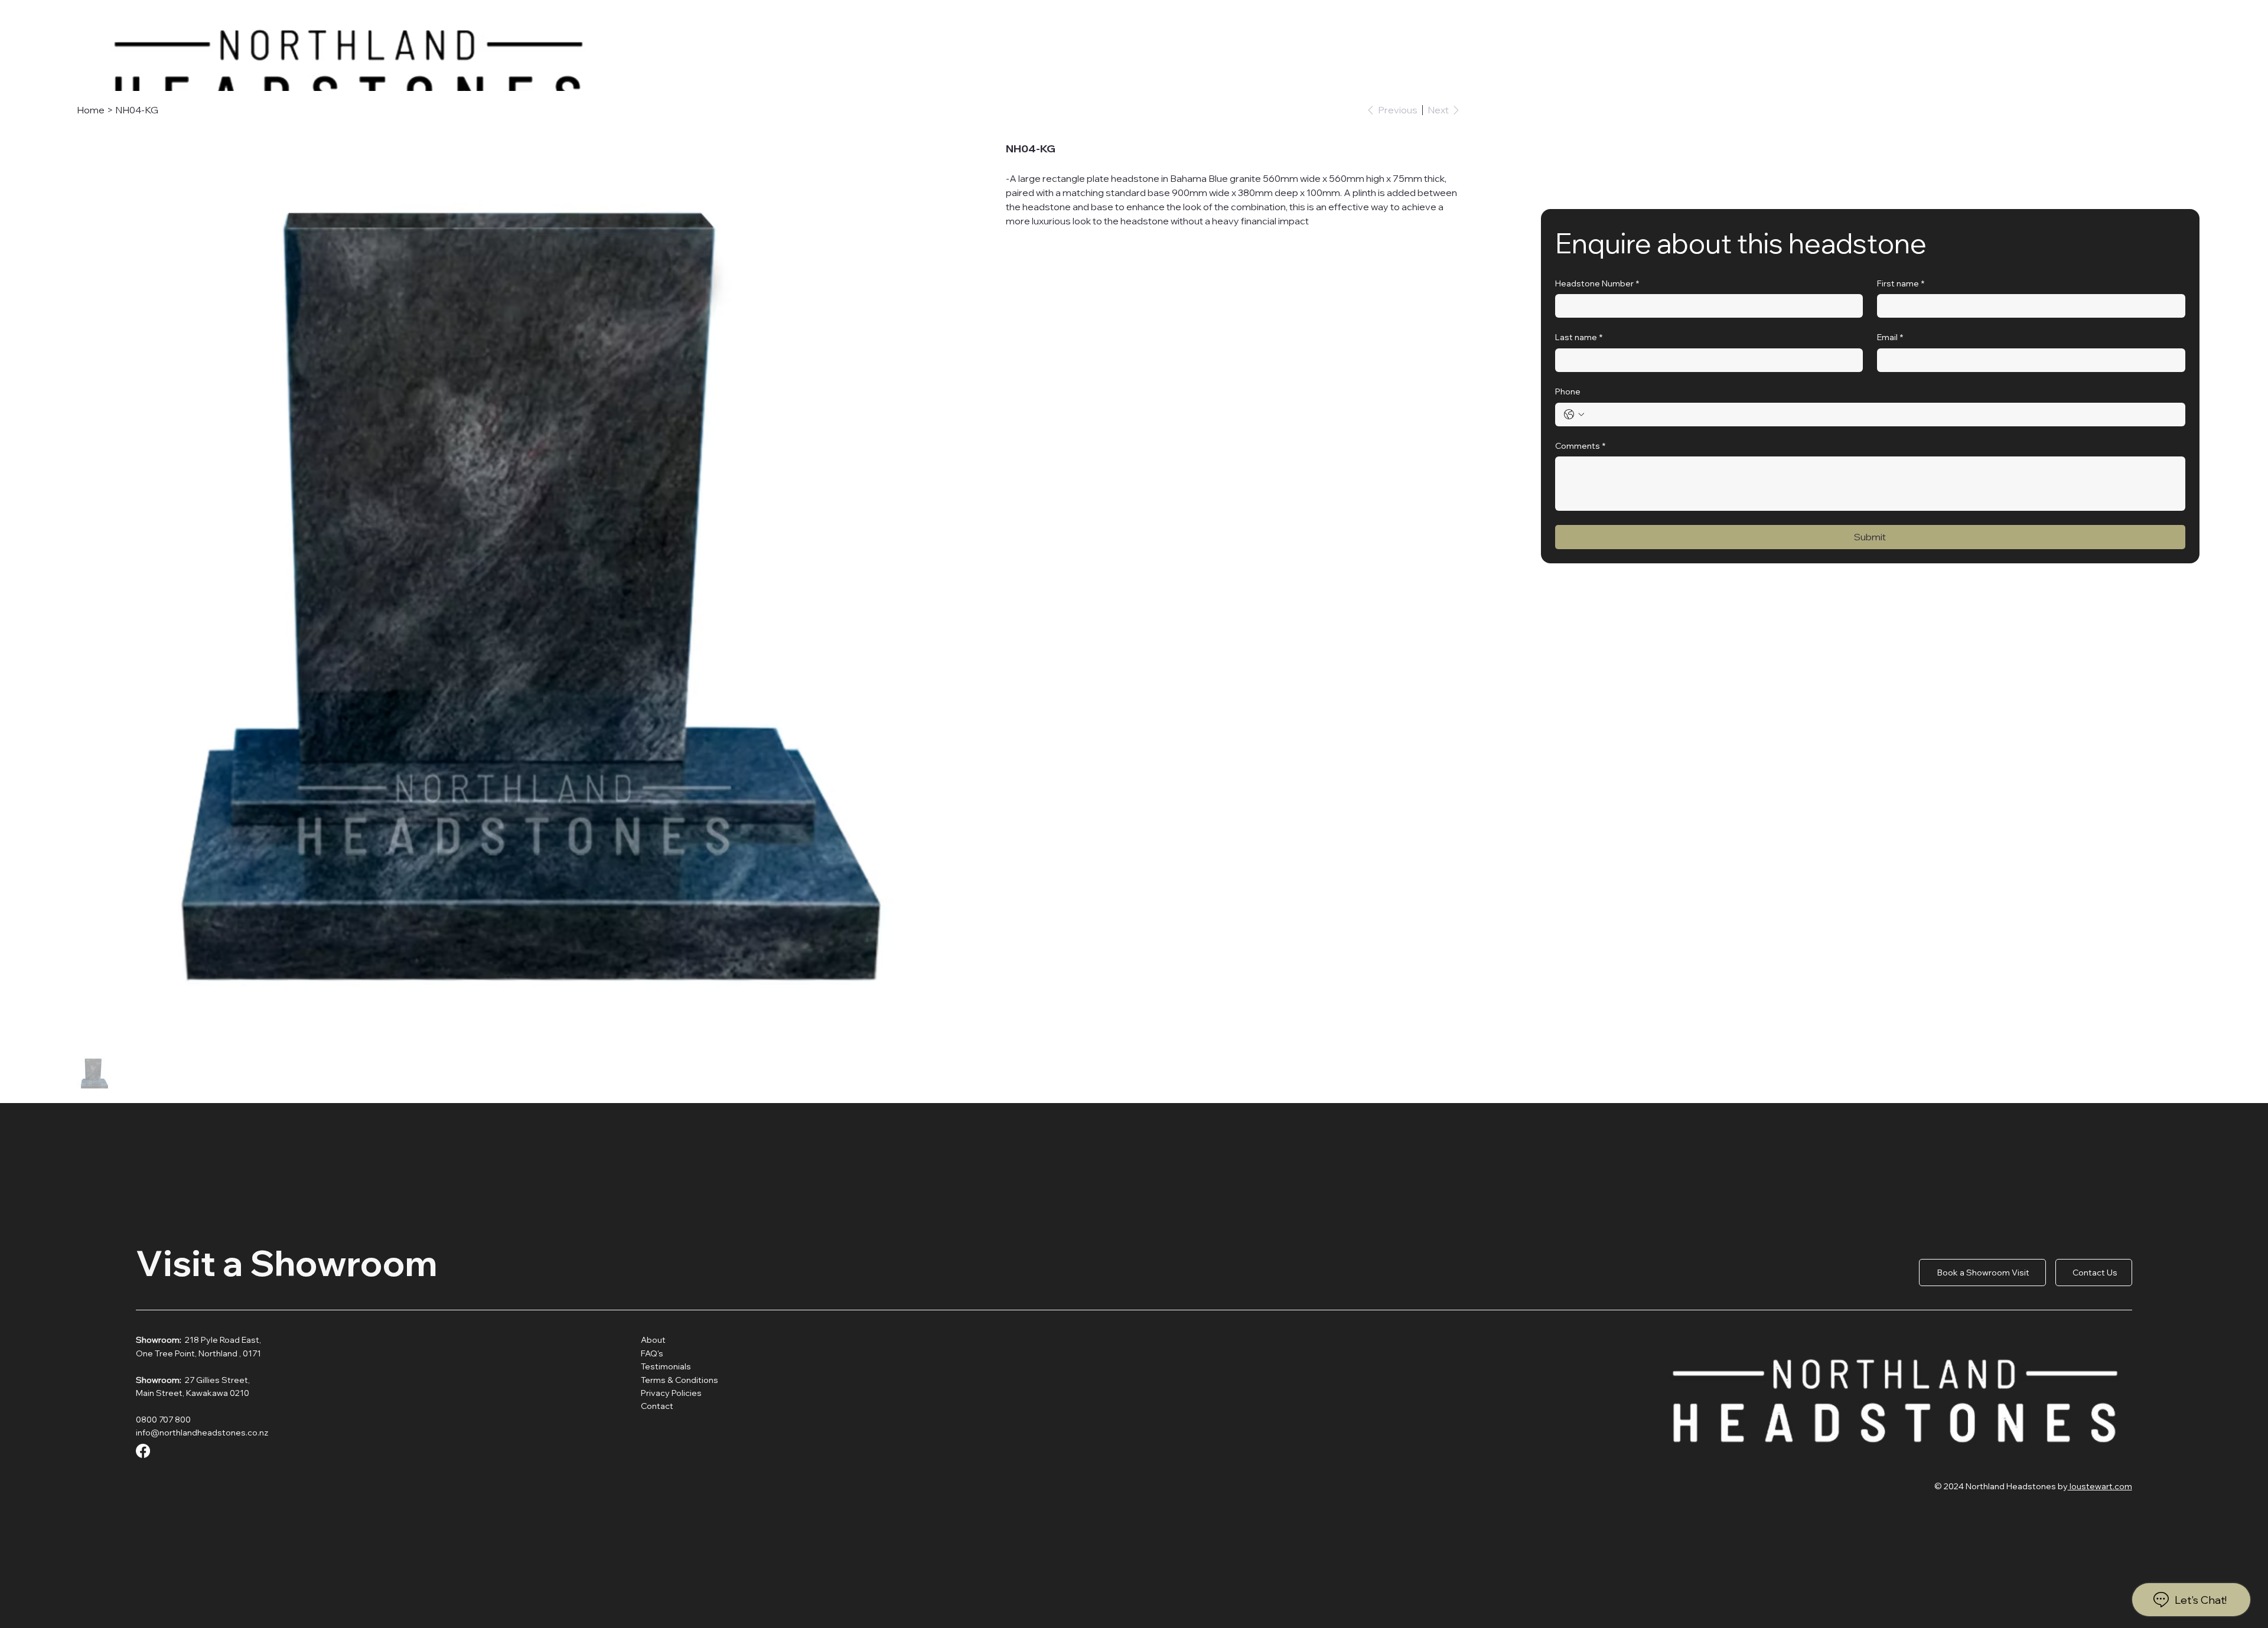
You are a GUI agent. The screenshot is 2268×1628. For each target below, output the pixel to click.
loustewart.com (2100, 1486)
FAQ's (652, 1353)
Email (1890, 337)
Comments (1580, 446)
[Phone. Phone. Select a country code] (1574, 415)
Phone (1568, 391)
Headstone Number (1597, 283)
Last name (1579, 337)
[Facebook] (143, 1451)
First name (1901, 283)
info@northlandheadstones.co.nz (202, 1433)
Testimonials (666, 1366)
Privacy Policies (671, 1393)
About (654, 1340)
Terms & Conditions (680, 1380)
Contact (657, 1406)
